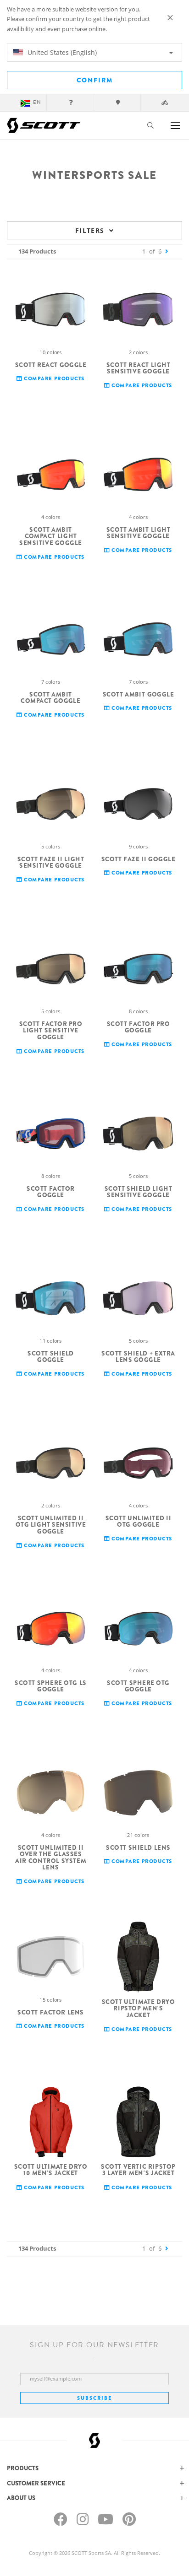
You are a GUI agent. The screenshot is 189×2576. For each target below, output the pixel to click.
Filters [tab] (90, 230)
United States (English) (61, 52)
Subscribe (94, 2398)
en (37, 102)
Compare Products (53, 379)
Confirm (95, 80)
